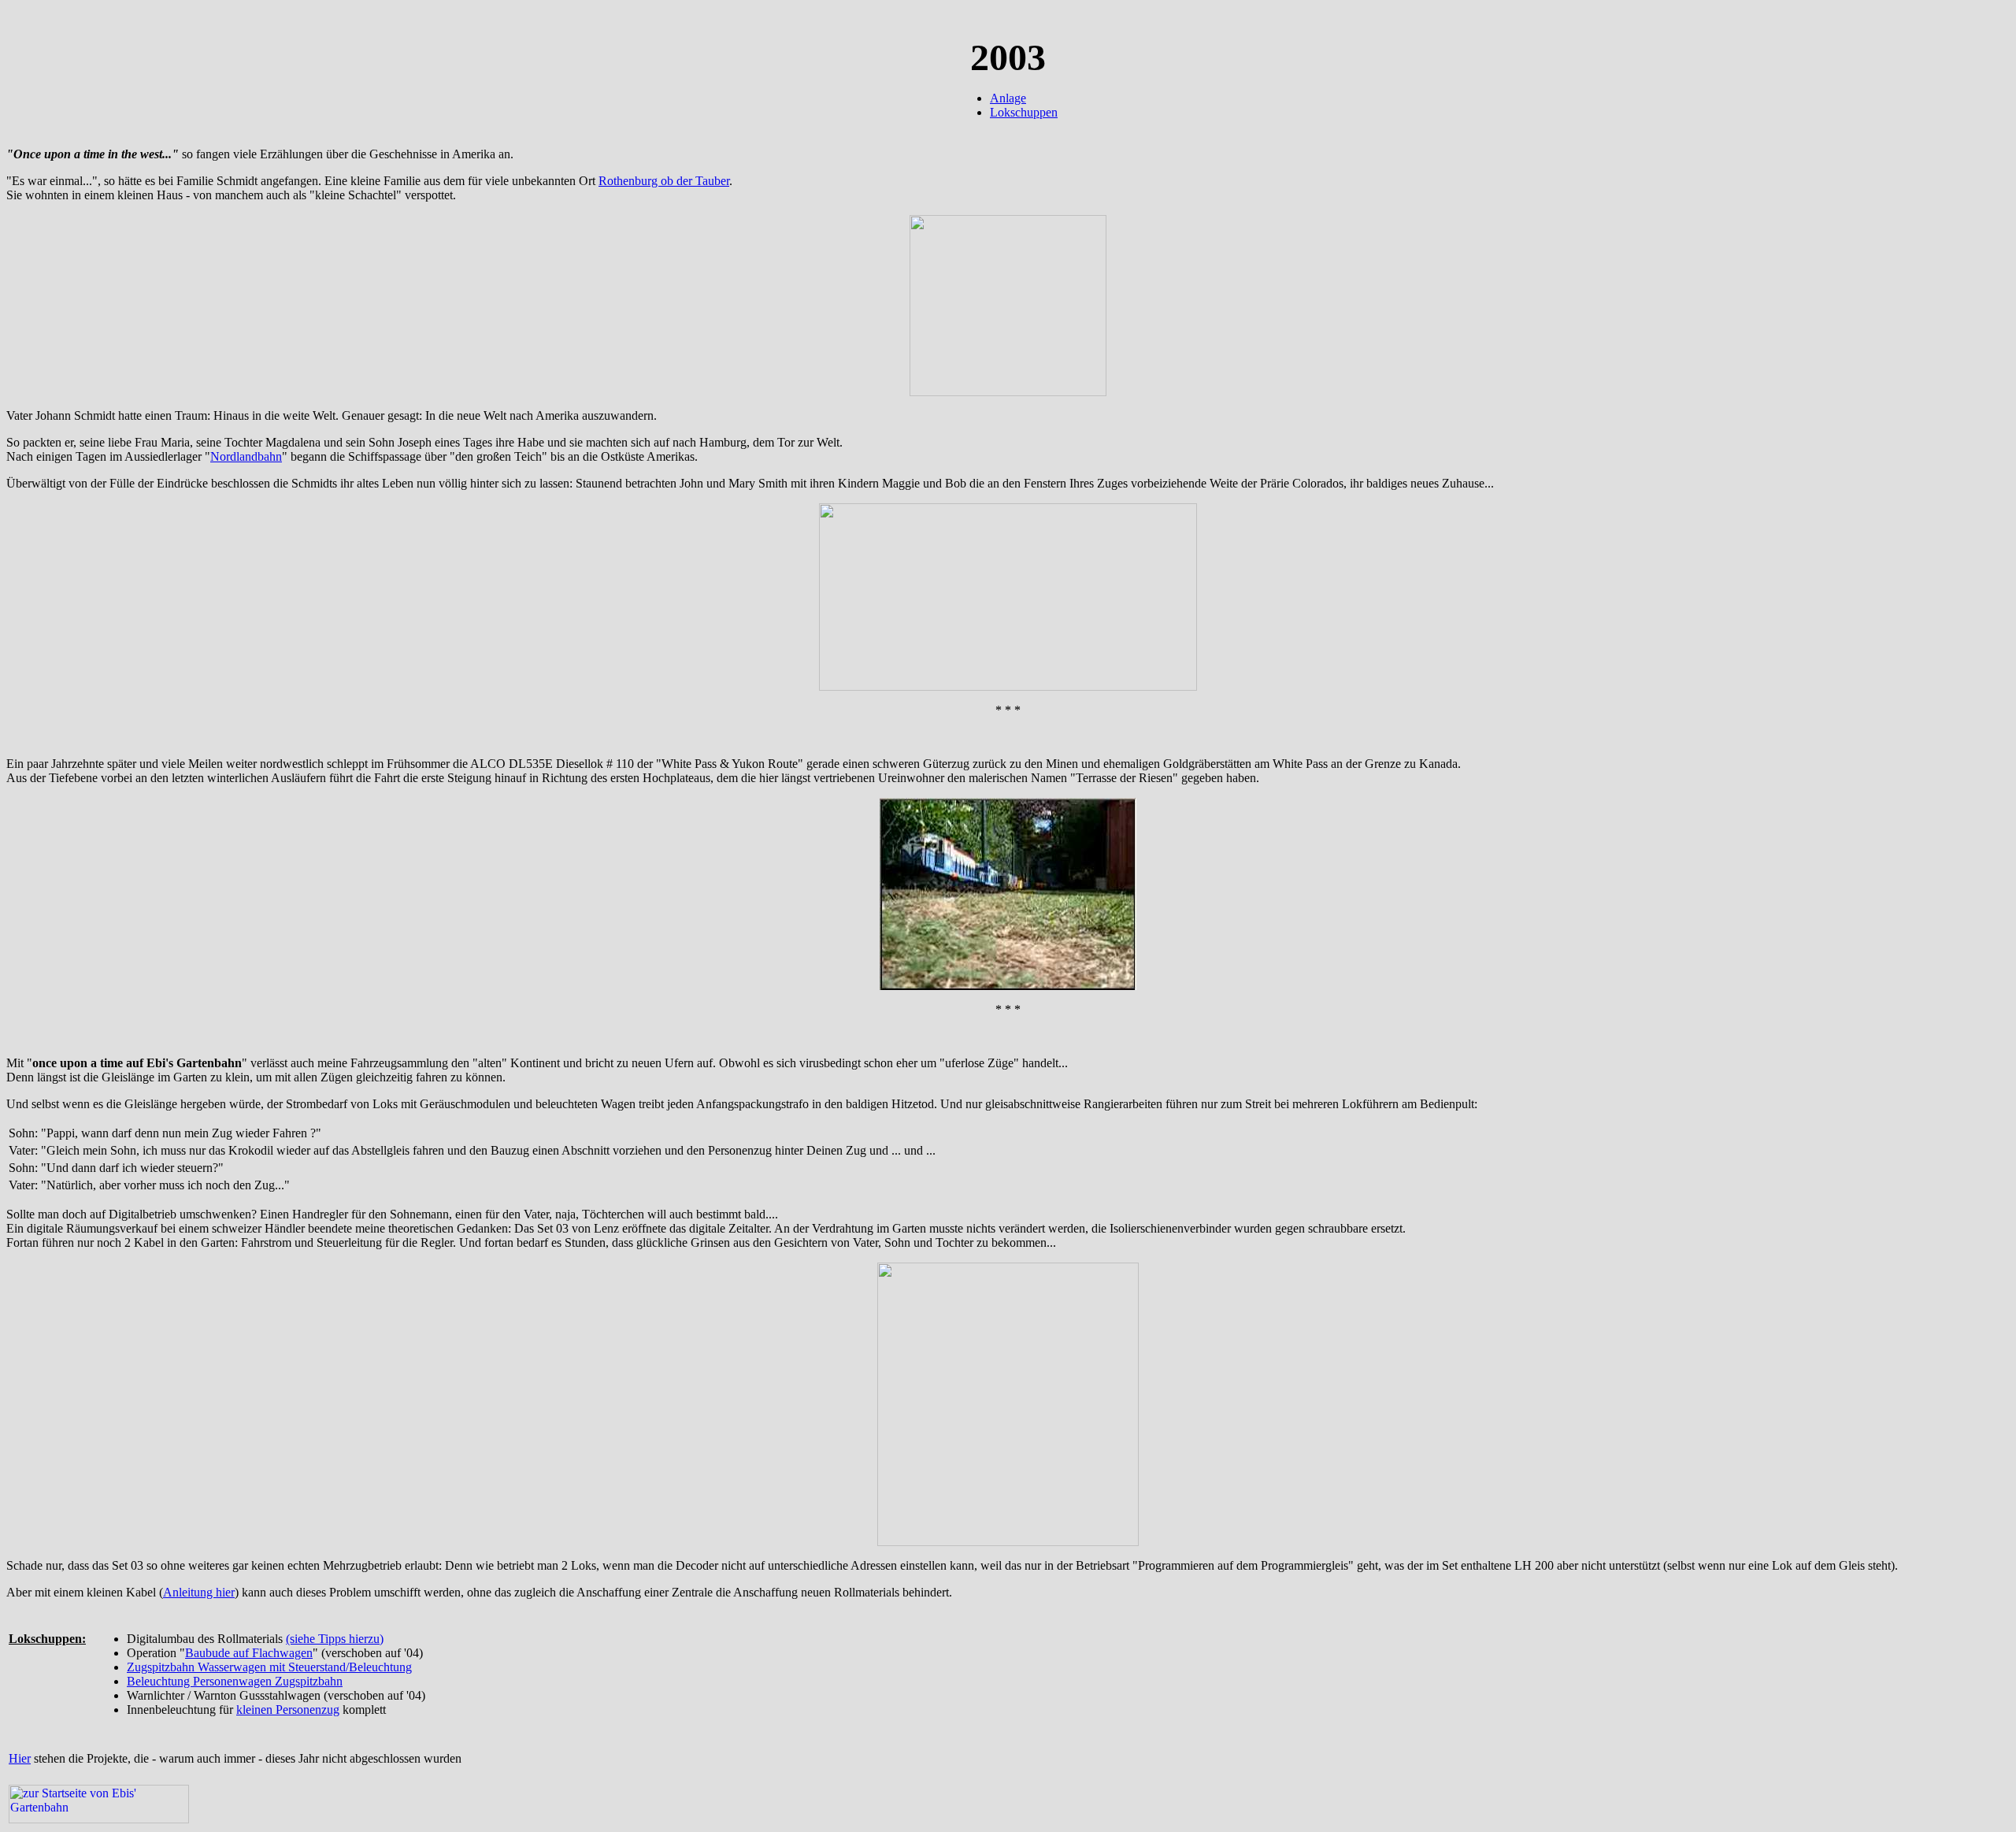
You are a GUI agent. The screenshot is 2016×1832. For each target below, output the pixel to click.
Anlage (1008, 98)
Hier (20, 1758)
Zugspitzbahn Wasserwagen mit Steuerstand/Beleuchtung (269, 1667)
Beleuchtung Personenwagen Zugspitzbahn (235, 1681)
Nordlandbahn (246, 456)
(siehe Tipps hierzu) (335, 1639)
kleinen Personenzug (288, 1710)
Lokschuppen (1024, 112)
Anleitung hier (199, 1592)
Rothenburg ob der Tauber (664, 181)
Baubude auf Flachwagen (249, 1653)
